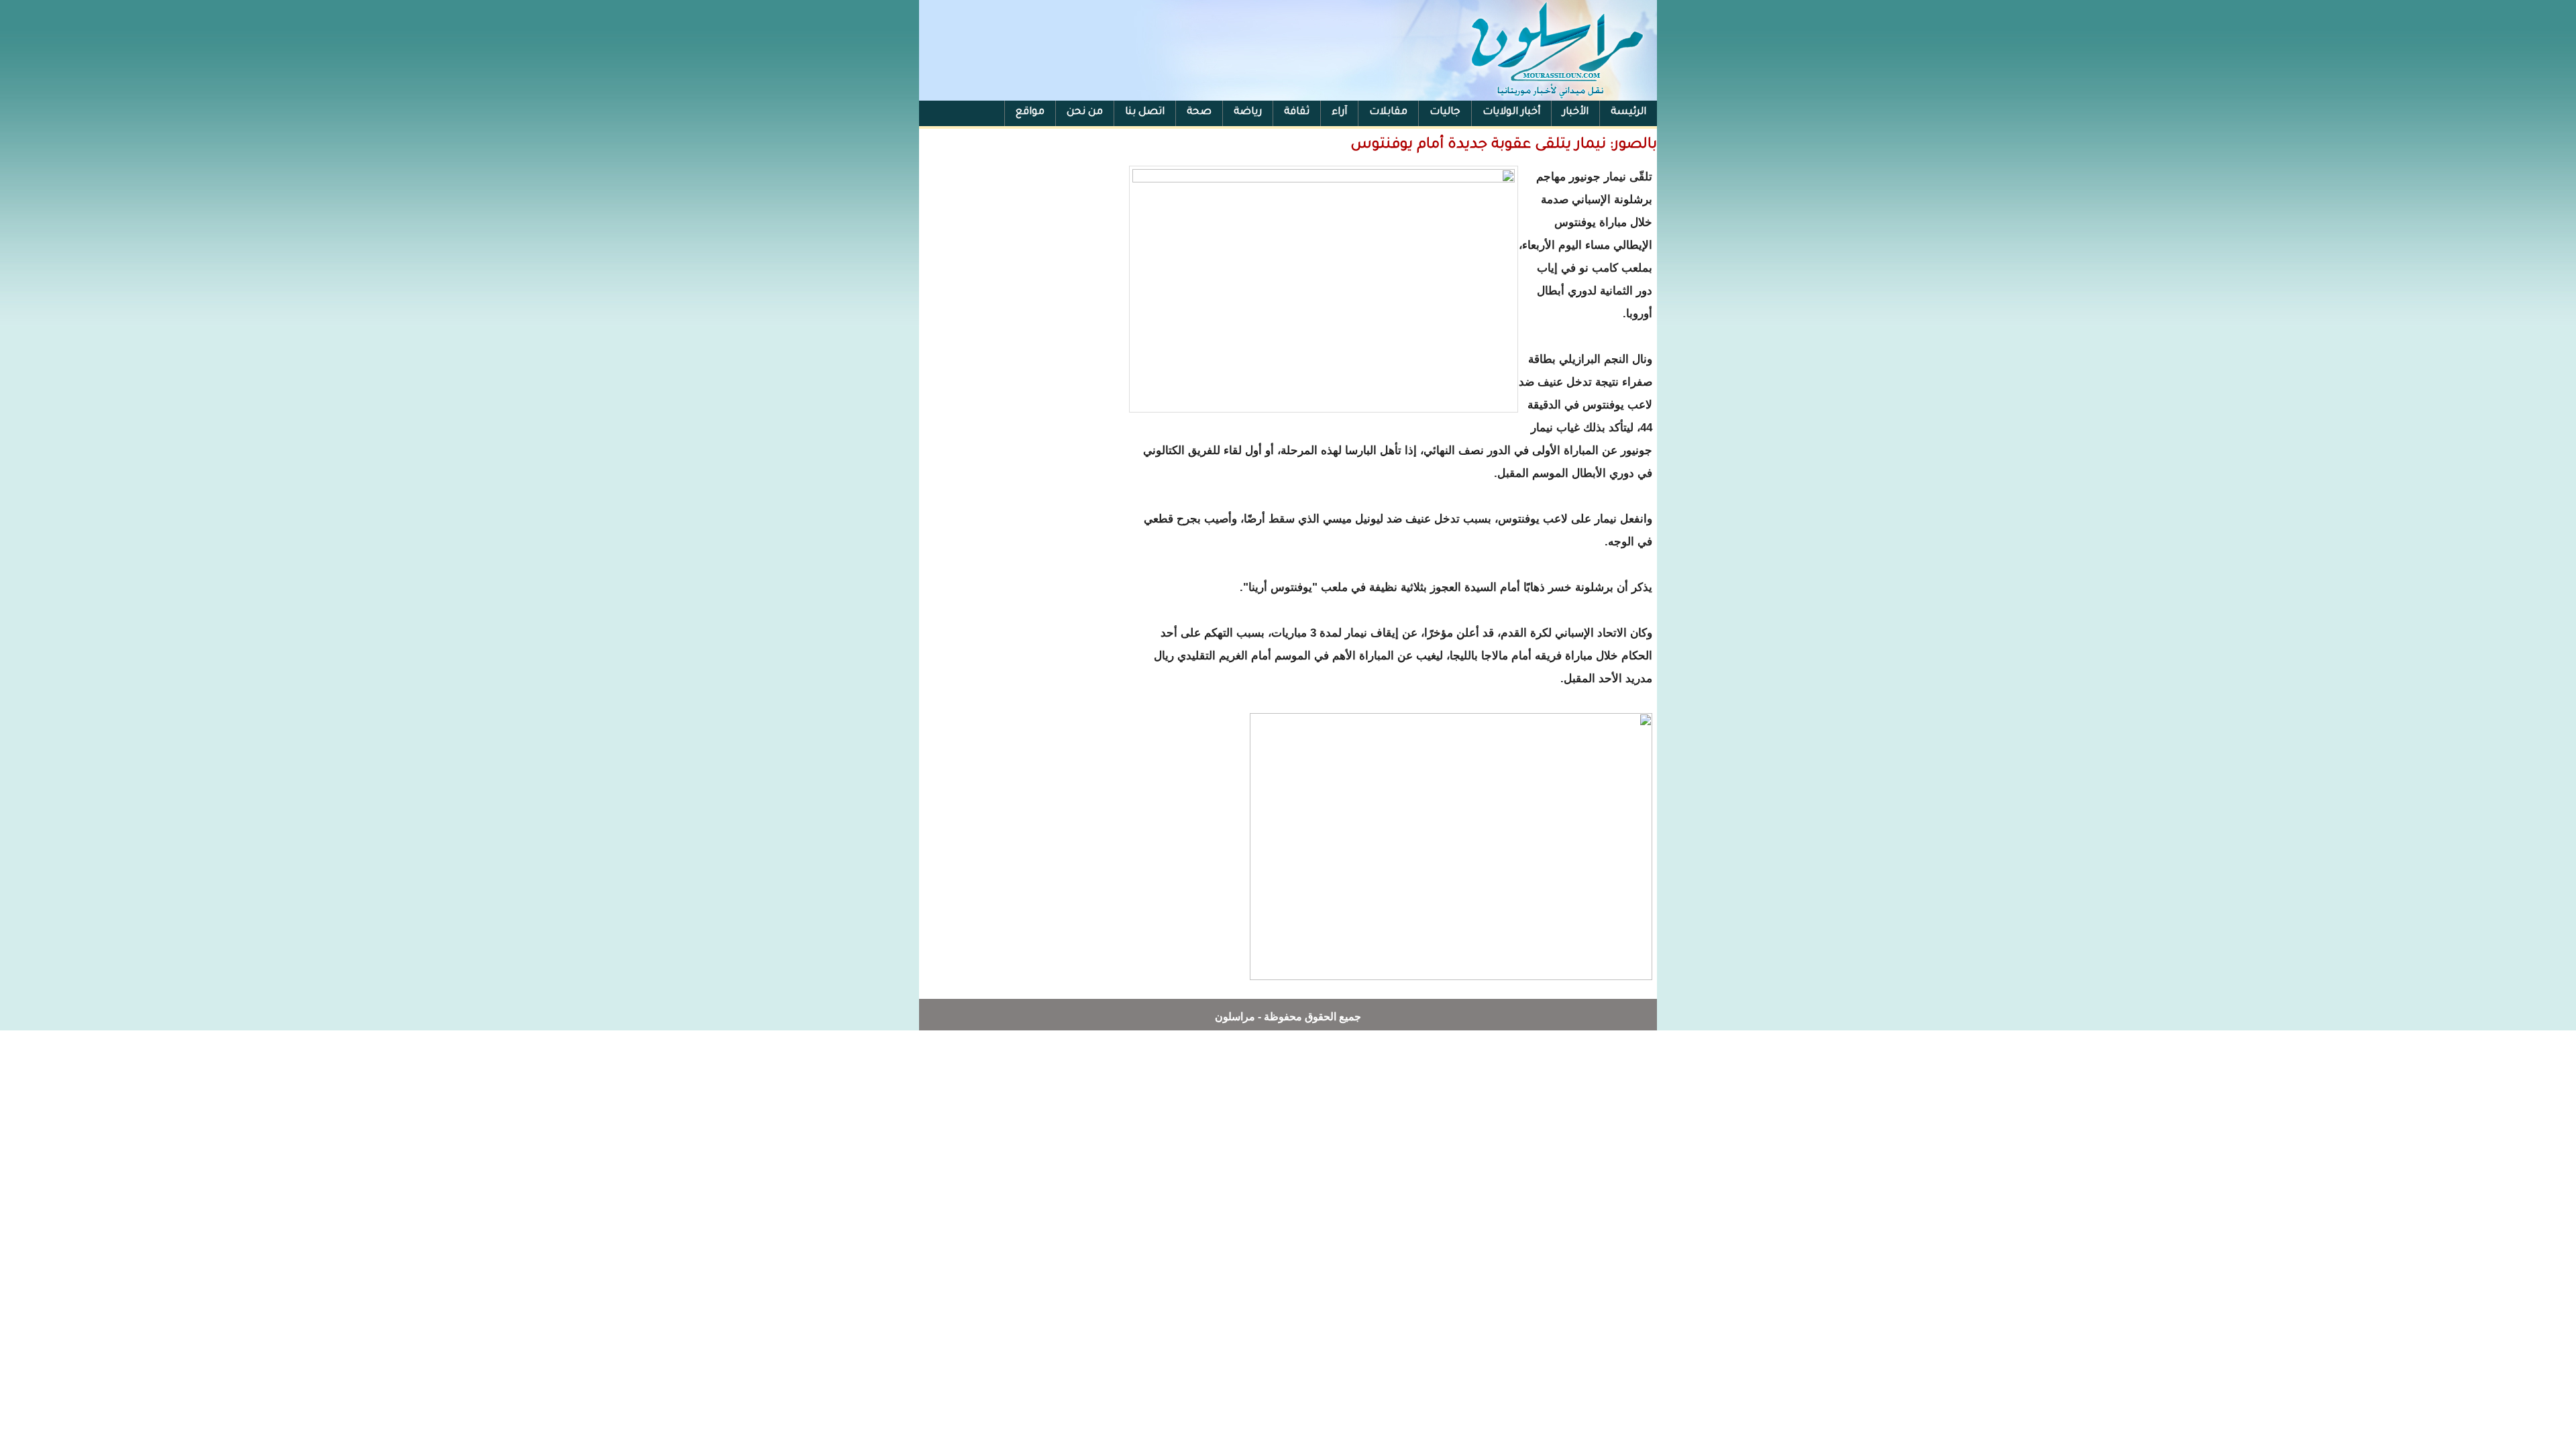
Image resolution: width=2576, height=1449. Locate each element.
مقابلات (1388, 112)
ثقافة (1297, 112)
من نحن (1085, 112)
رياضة (1248, 112)
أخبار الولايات (1511, 112)
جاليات (1445, 112)
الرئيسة (1628, 112)
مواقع (1030, 112)
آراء (1339, 112)
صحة (1199, 112)
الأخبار (1575, 112)
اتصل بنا (1145, 112)
